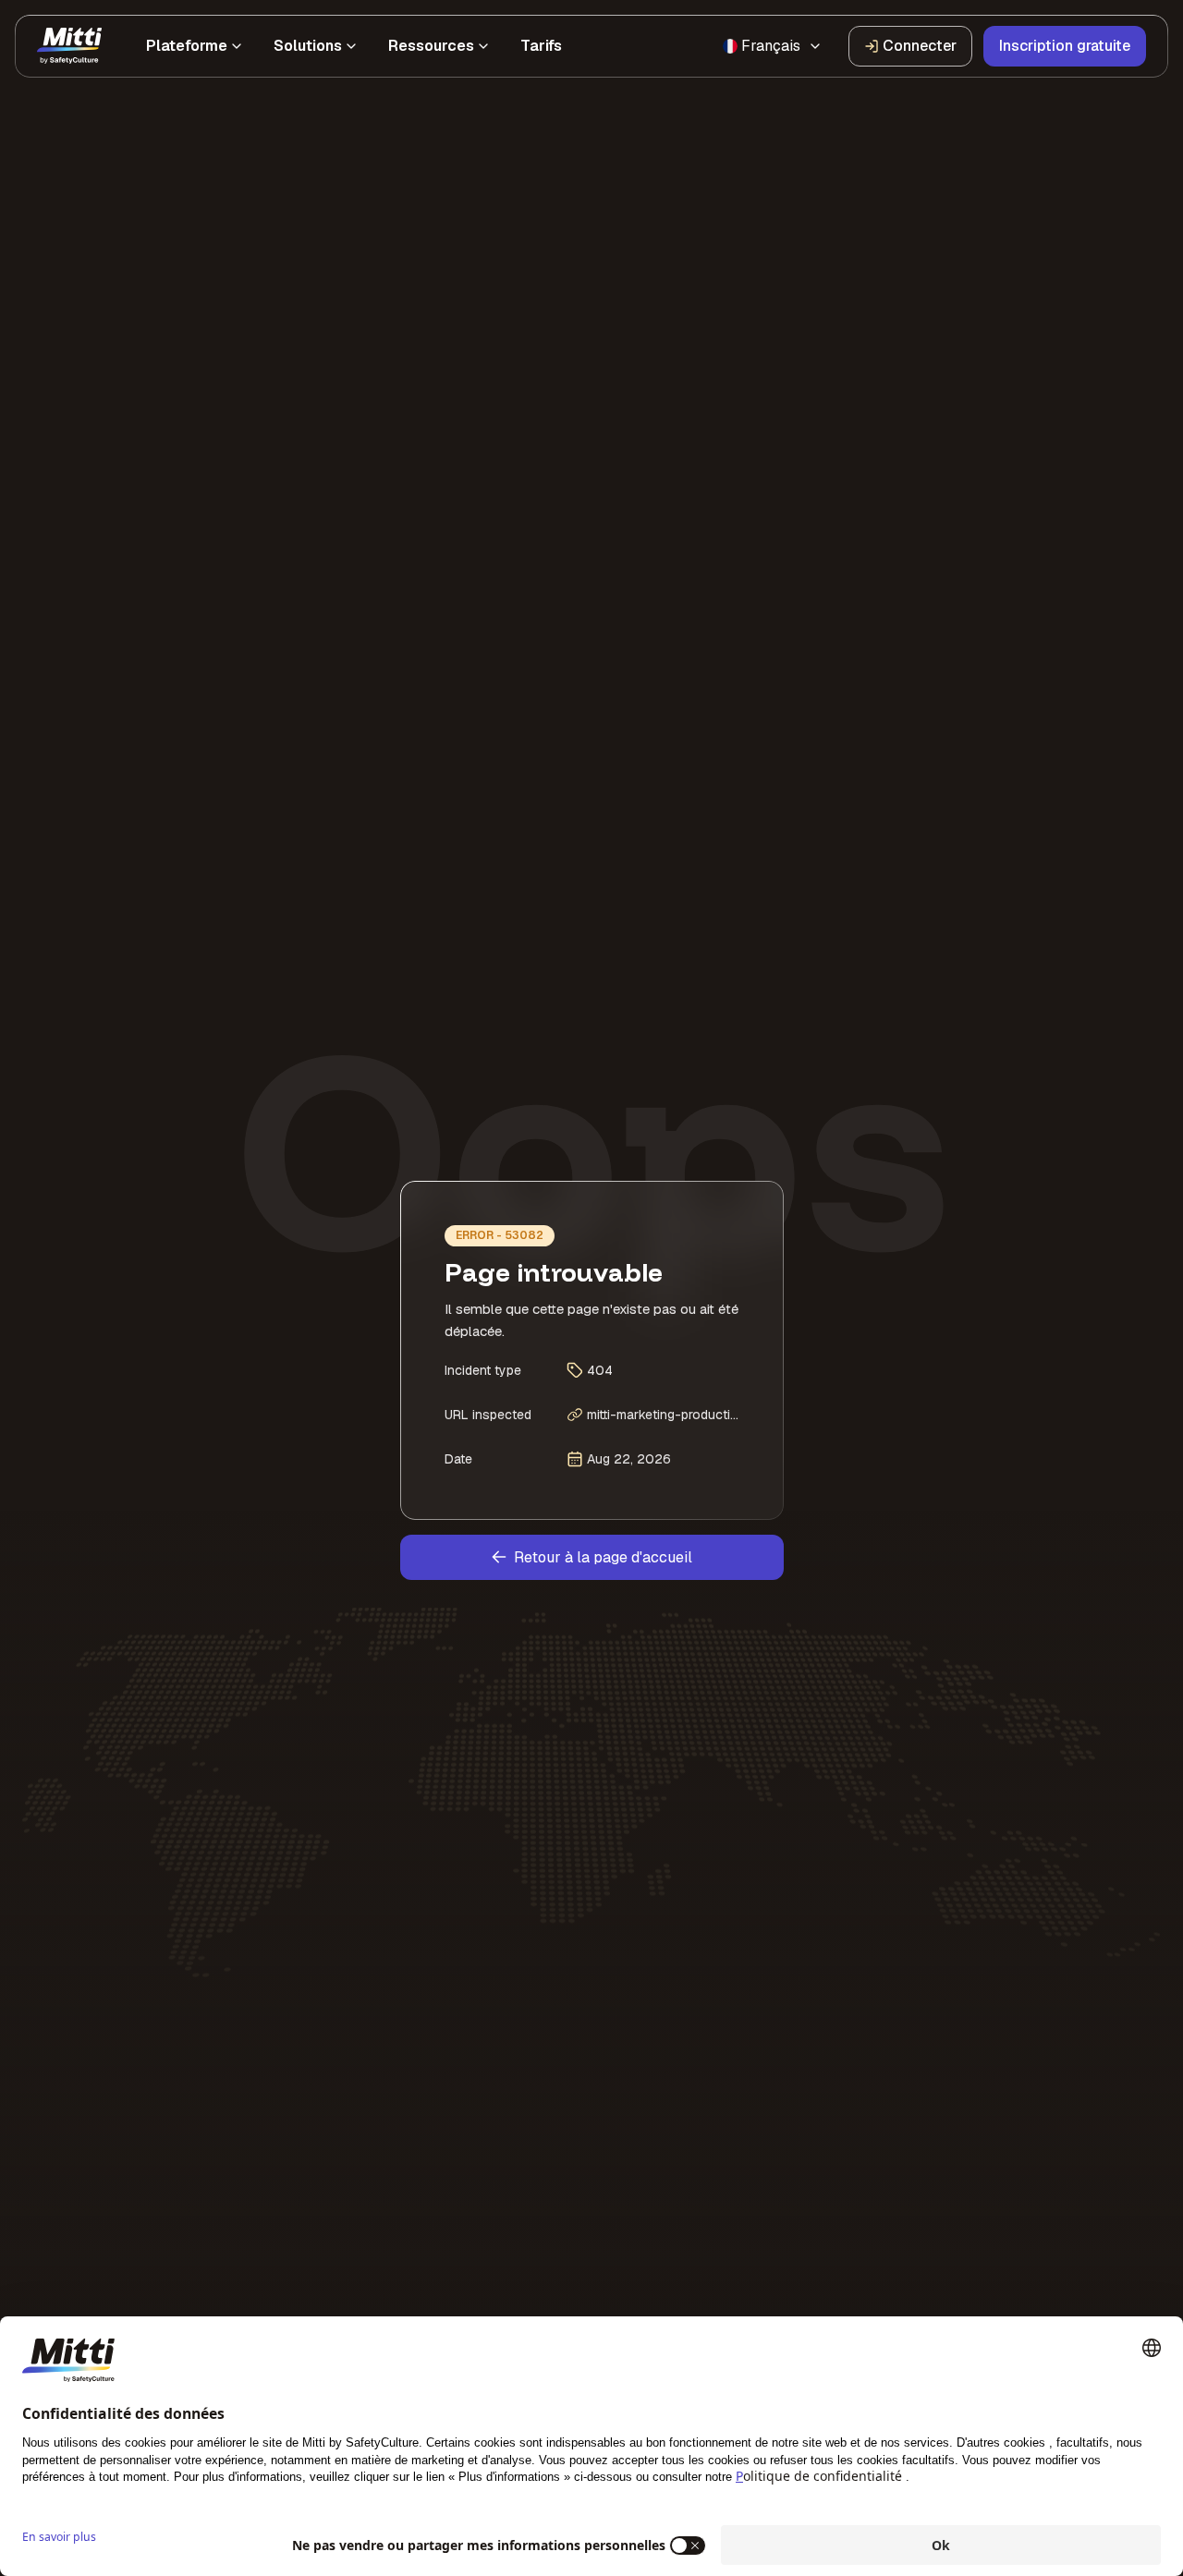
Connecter (920, 46)
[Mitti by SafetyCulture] (69, 46)
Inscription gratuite (1065, 46)
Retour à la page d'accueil (603, 1557)
